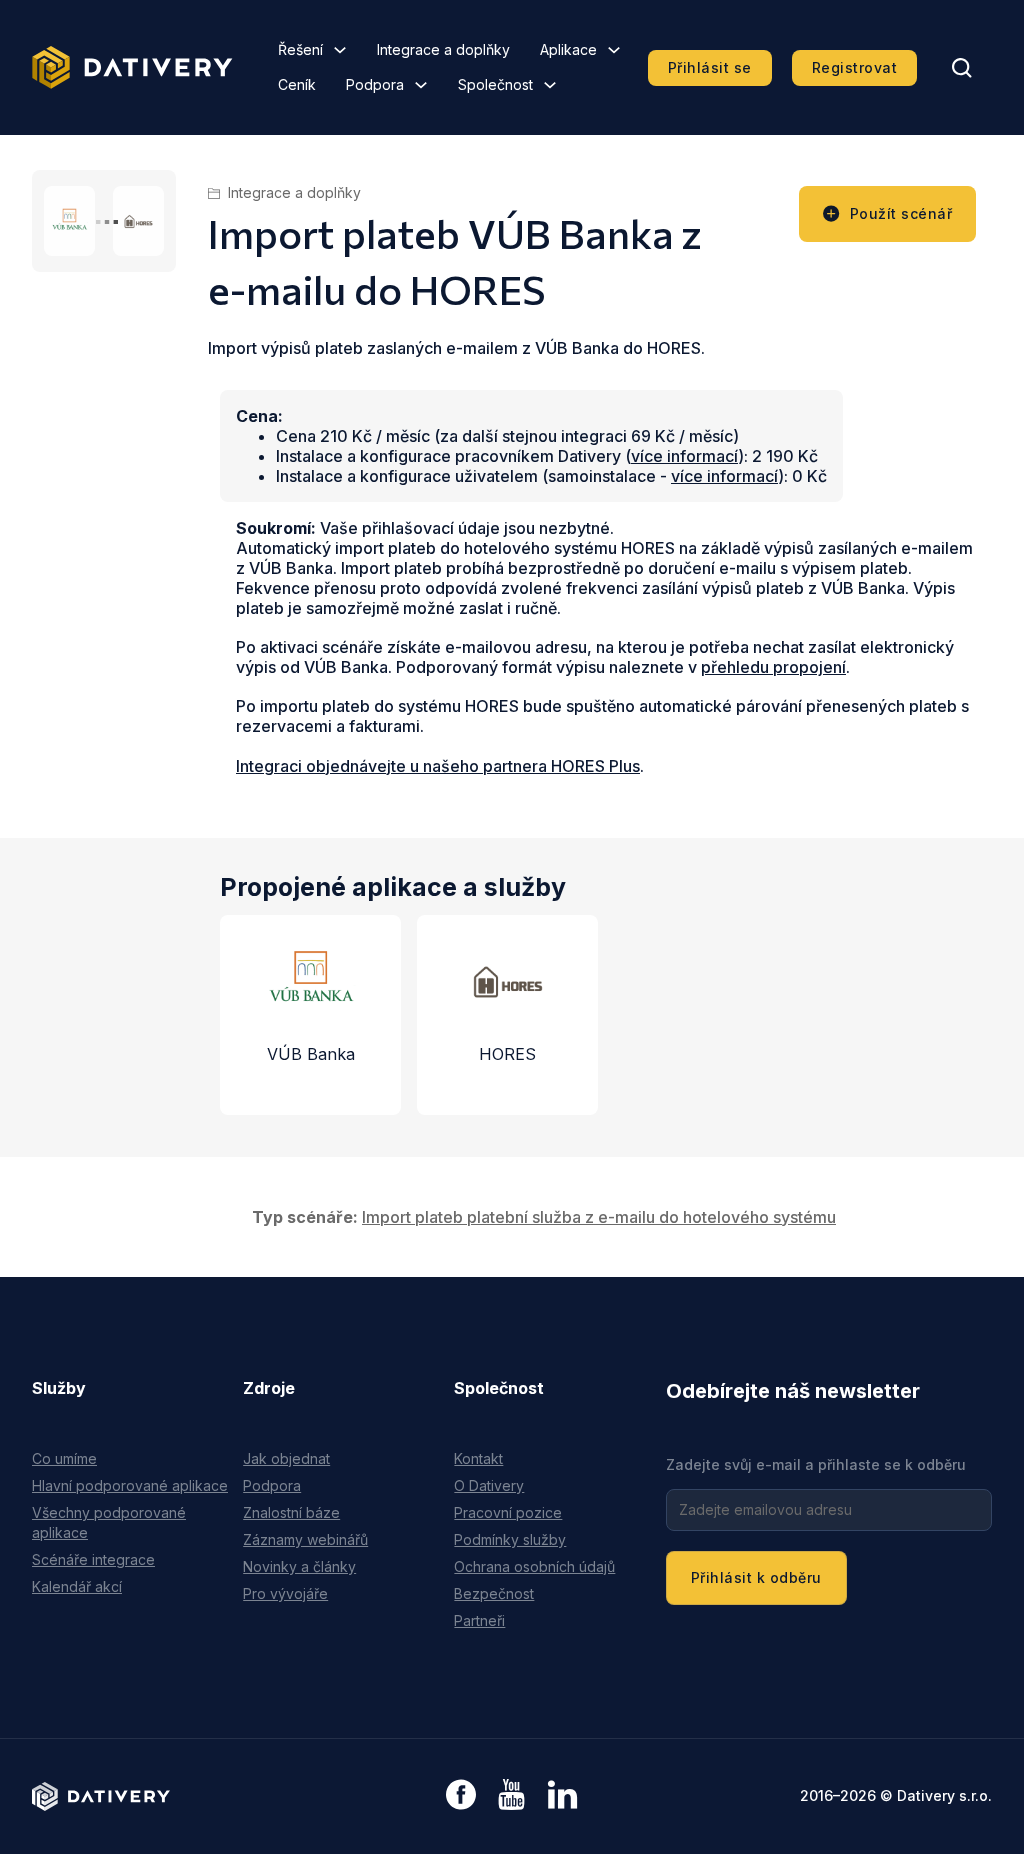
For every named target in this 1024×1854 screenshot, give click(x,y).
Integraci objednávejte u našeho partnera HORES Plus (438, 766)
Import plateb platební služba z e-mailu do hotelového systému (599, 1217)
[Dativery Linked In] (562, 1795)
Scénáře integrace (93, 1559)
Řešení (300, 49)
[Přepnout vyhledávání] (962, 68)
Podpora (375, 84)
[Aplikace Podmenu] (614, 50)
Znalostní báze (291, 1512)
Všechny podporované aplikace (109, 1522)
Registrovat (855, 67)
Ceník (297, 84)
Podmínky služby (510, 1539)
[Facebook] (461, 1796)
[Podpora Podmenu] (421, 85)
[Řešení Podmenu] (340, 50)
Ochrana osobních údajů (534, 1566)
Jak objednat (286, 1458)
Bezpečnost (494, 1593)
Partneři (479, 1620)
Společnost (495, 84)
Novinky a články (299, 1566)
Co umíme (64, 1458)
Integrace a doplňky (443, 49)
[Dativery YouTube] (511, 1795)
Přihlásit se (710, 67)
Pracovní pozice (508, 1512)
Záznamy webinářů (305, 1539)
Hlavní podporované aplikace (130, 1485)
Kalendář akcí (77, 1586)
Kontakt (478, 1458)
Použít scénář (901, 213)
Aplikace (568, 49)
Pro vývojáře (285, 1593)
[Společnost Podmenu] (550, 85)
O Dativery (489, 1485)
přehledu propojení (773, 667)
